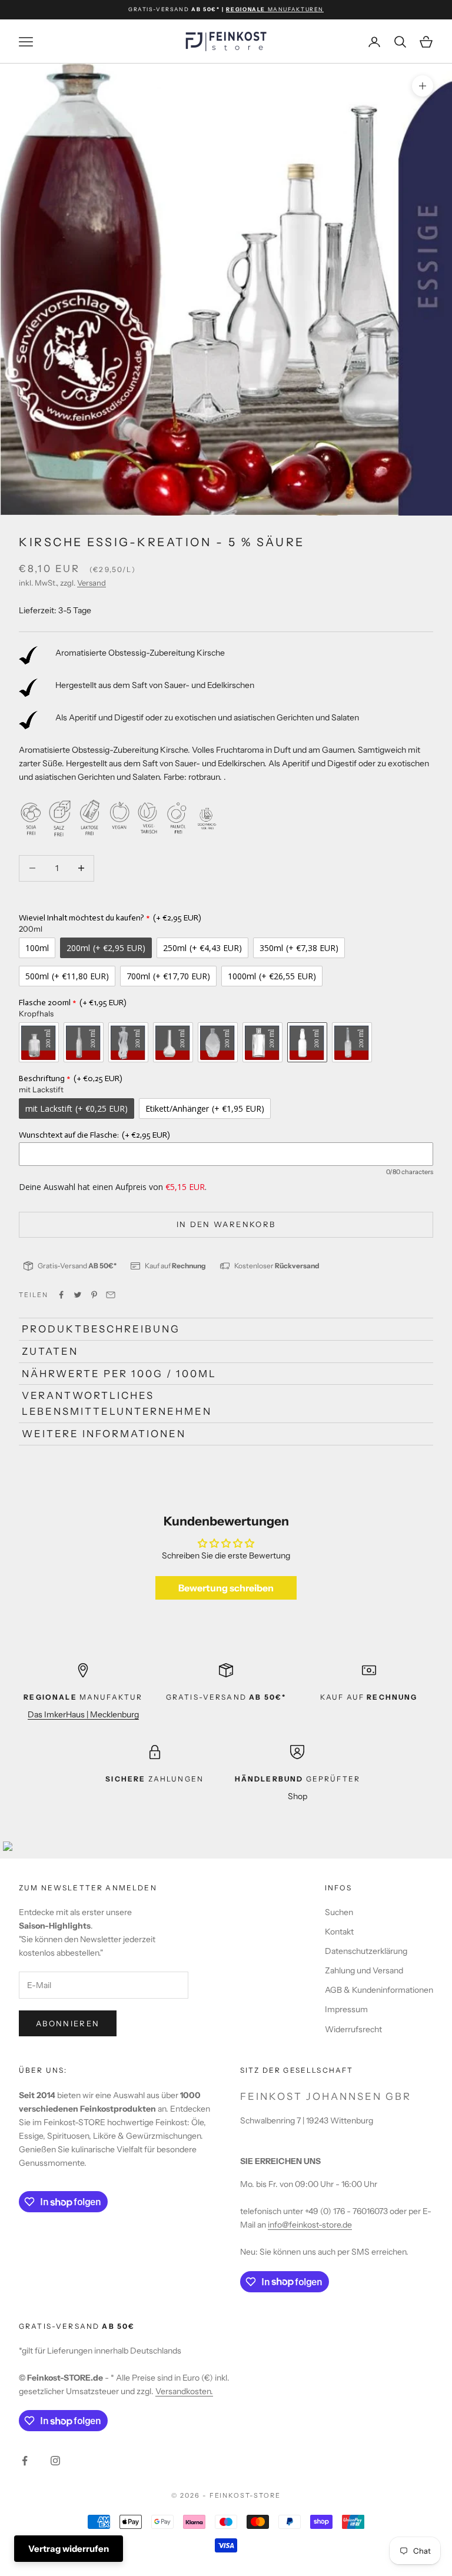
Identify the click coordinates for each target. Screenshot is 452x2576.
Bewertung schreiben (226, 1588)
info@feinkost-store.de (310, 2225)
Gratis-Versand (77, 1266)
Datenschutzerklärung (366, 1951)
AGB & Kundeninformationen (379, 1990)
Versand (92, 583)
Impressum (346, 2009)
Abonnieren (68, 2023)
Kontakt (339, 1932)
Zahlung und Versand (364, 1970)
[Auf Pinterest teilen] (94, 1295)
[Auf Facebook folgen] (25, 2461)
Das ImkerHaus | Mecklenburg (83, 1714)
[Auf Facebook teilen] (61, 1295)
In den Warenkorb (226, 1224)
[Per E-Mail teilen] (111, 1295)
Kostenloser (277, 1266)
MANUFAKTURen (275, 9)
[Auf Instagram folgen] (55, 2461)
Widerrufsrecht (353, 2029)
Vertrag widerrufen (69, 2549)
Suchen (339, 1912)
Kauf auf (175, 1266)
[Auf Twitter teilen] (78, 1295)
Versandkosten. (184, 2391)
